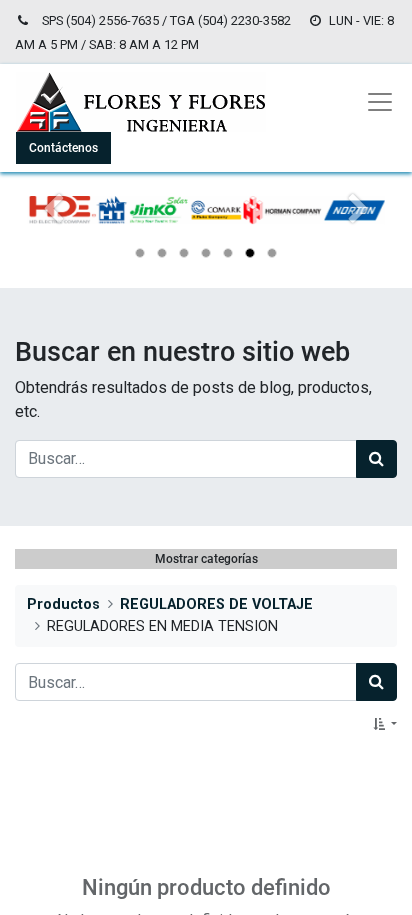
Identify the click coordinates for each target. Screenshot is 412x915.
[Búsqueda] (376, 459)
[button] (385, 724)
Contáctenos (63, 148)
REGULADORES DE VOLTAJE (216, 604)
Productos (63, 604)
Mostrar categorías (206, 559)
